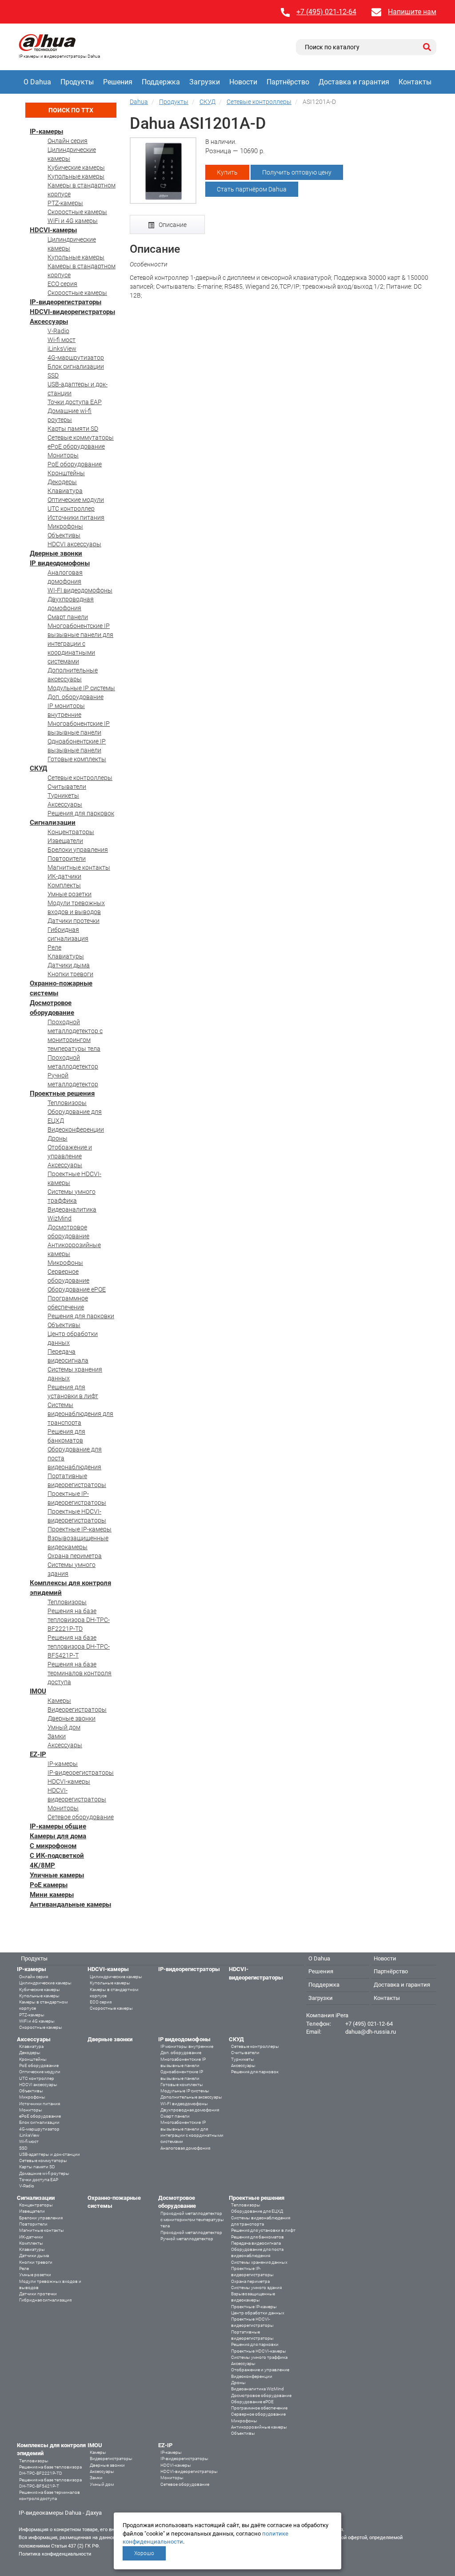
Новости (243, 82)
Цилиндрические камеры (45, 1983)
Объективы (64, 535)
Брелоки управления (78, 850)
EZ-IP (38, 1754)
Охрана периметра (75, 1556)
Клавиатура (65, 491)
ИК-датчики (64, 876)
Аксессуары (49, 322)
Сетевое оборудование (81, 1817)
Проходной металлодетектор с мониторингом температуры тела (192, 2220)
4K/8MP (42, 1865)
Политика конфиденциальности (55, 2554)
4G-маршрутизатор (76, 358)
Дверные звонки (56, 553)
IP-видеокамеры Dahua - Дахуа (60, 2513)
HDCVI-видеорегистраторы (72, 312)
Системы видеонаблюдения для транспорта (80, 1414)
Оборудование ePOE (77, 1289)
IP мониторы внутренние (187, 2046)
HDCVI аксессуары (74, 544)
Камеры (59, 1701)
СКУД (38, 768)
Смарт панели (68, 617)
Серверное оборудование (258, 2414)
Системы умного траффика (259, 2357)
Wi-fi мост (62, 340)
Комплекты (64, 885)
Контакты (415, 82)
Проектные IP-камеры (80, 1529)
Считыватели (67, 787)
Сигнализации (53, 823)
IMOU (38, 1691)
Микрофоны (65, 526)
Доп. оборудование (76, 697)
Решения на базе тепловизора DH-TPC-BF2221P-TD (79, 1620)
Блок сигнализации (76, 366)
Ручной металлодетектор (187, 2239)
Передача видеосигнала (256, 2243)
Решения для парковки (81, 1316)
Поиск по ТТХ (71, 110)
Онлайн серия (68, 141)
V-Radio (58, 331)
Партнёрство (288, 82)
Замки (57, 1736)
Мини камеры (52, 1895)
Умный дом (64, 1727)
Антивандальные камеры (70, 1904)
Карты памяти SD (73, 429)
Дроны (58, 1138)
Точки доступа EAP (75, 402)
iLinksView (62, 349)
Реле (54, 947)
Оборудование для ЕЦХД (257, 2211)
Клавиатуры (66, 956)
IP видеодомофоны (60, 563)
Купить (227, 172)
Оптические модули (76, 500)
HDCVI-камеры (53, 230)
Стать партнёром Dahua (252, 189)
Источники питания (76, 517)
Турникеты (63, 795)
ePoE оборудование (76, 446)
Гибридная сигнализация (45, 2300)
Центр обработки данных (258, 2313)
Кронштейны (66, 473)
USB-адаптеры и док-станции (50, 2154)
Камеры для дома (58, 1836)
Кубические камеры (76, 167)
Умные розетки (70, 894)
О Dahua (37, 82)
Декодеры (62, 482)
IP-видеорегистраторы (66, 302)
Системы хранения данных (259, 2262)
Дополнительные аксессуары (191, 2097)
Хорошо (144, 2553)
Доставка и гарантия (354, 82)
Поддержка (161, 82)
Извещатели (65, 841)
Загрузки (205, 82)
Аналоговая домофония (185, 2148)
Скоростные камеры (77, 212)
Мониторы (63, 455)
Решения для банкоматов (257, 2237)
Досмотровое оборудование (261, 2395)
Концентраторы (71, 832)
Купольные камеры (76, 176)
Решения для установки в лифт (263, 2230)
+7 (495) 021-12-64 (326, 12)
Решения (118, 82)
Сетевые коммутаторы (81, 437)
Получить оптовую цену (297, 172)
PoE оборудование (75, 464)
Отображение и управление (260, 2370)
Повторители (67, 859)
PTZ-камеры (65, 203)
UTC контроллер (71, 509)
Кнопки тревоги (70, 974)
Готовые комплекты (77, 759)
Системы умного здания (256, 2288)
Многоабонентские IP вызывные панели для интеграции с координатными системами (80, 644)
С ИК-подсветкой (57, 1856)
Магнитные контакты (79, 867)
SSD (53, 375)
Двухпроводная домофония (190, 2110)
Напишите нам (412, 12)
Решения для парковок (81, 813)
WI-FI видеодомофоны (80, 590)
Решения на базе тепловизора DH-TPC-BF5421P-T (79, 1646)
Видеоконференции (76, 1129)
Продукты (77, 82)
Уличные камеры (57, 1875)
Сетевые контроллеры (80, 778)
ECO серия (62, 284)
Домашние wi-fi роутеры (44, 2173)
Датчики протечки (74, 921)
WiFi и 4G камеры (73, 221)
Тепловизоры (67, 1103)
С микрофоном (53, 1846)
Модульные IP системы (81, 688)
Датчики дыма (69, 965)
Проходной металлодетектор (191, 2232)
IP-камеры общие (58, 1826)
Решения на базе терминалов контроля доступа (80, 1673)
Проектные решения (62, 1093)
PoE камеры (49, 1885)
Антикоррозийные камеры (259, 2427)
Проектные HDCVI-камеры (259, 2351)
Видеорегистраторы (77, 1709)
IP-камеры (46, 131)
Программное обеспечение (259, 2408)
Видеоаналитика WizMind (257, 2389)
